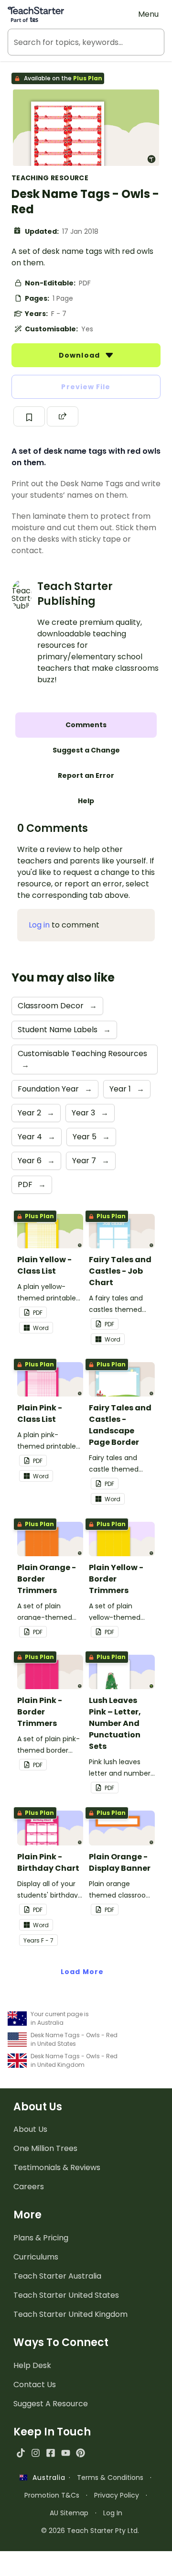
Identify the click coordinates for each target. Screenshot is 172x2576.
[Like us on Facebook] (50, 2453)
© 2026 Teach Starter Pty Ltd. (90, 2531)
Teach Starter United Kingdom (70, 2314)
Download (80, 355)
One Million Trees (45, 2148)
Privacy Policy (117, 2495)
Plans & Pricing (41, 2238)
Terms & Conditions (110, 2478)
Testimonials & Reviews (57, 2167)
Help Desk (32, 2365)
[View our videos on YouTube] (66, 2453)
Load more (82, 1972)
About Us (30, 2129)
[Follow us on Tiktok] (21, 2453)
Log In (113, 2513)
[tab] (86, 725)
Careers (29, 2187)
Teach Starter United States (66, 2295)
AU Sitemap (69, 2513)
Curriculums (36, 2257)
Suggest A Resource (51, 2404)
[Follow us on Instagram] (36, 2453)
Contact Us (35, 2385)
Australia (46, 2478)
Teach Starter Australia (57, 2276)
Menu (148, 14)
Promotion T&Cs (52, 2495)
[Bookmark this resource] (29, 416)
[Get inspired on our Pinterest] (81, 2453)
